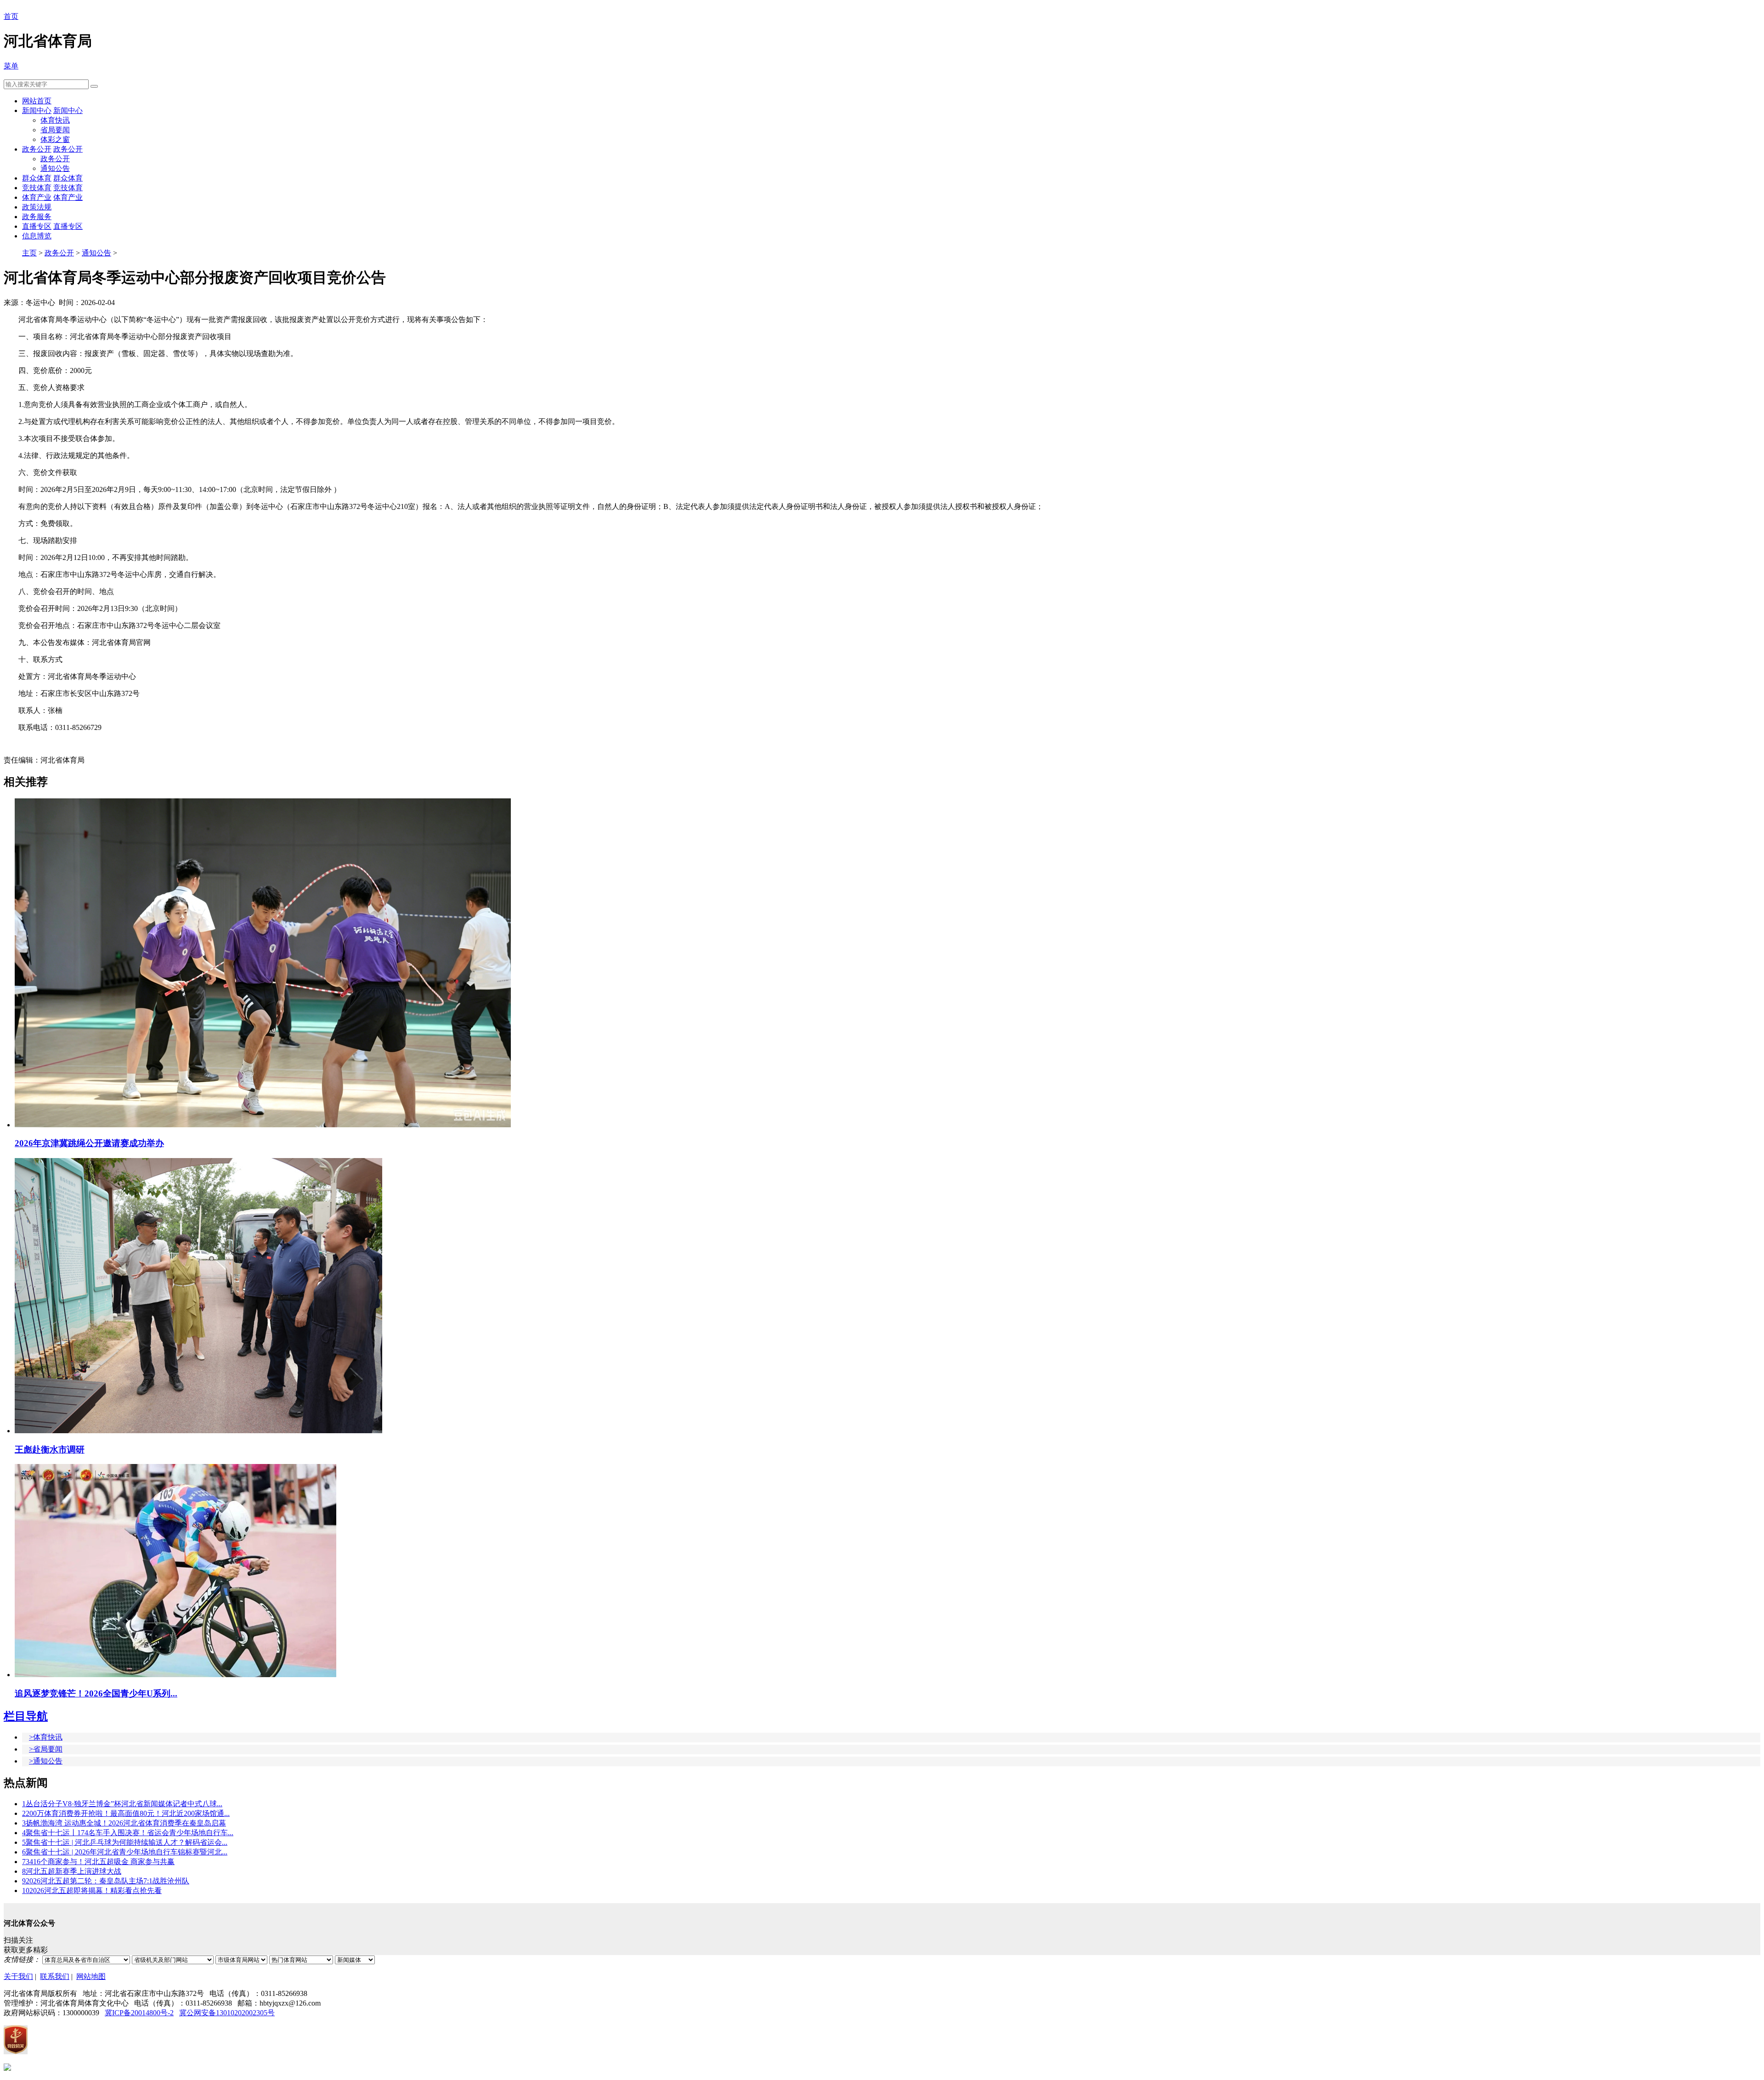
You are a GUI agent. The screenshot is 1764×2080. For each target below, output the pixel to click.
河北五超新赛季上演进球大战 (72, 1871)
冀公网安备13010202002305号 (227, 2013)
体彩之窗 (55, 139)
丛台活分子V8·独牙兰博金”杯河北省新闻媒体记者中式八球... (122, 1804)
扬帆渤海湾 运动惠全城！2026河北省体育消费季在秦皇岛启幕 (124, 1823)
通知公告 (55, 168)
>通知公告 (46, 1761)
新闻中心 (37, 110)
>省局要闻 (46, 1749)
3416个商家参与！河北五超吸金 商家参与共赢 (98, 1862)
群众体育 (37, 178)
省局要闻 (55, 130)
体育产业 (37, 197)
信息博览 (37, 236)
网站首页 (37, 101)
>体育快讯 (46, 1737)
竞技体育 (37, 188)
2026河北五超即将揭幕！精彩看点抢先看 (92, 1891)
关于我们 (18, 1976)
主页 (29, 253)
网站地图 (91, 1976)
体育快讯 (55, 120)
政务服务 (37, 217)
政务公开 (37, 149)
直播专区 (37, 226)
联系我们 (55, 1976)
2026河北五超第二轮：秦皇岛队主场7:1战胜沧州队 (106, 1881)
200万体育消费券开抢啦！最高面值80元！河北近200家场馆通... (126, 1813)
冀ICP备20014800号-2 (139, 2013)
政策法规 (37, 207)
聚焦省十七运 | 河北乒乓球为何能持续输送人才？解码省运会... (125, 1842)
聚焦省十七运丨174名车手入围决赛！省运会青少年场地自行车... (128, 1833)
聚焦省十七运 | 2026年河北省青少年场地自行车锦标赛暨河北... (125, 1852)
